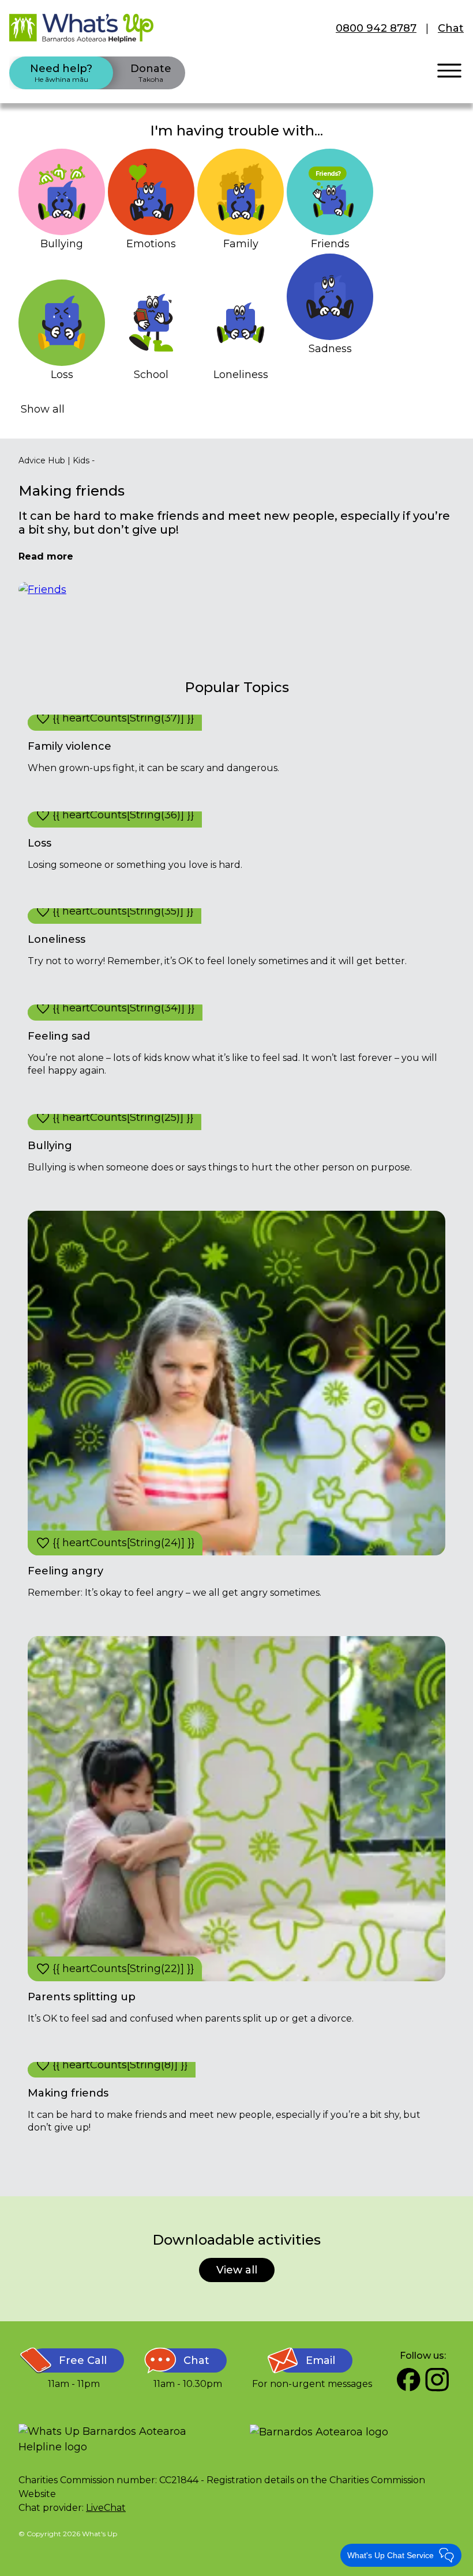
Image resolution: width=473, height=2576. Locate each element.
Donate (151, 73)
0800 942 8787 (376, 28)
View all (237, 2270)
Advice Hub (42, 460)
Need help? (61, 73)
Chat (451, 28)
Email (320, 2360)
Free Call (83, 2360)
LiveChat (106, 2508)
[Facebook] (409, 2379)
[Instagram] (437, 2379)
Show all (43, 409)
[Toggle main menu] (449, 71)
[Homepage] (81, 28)
